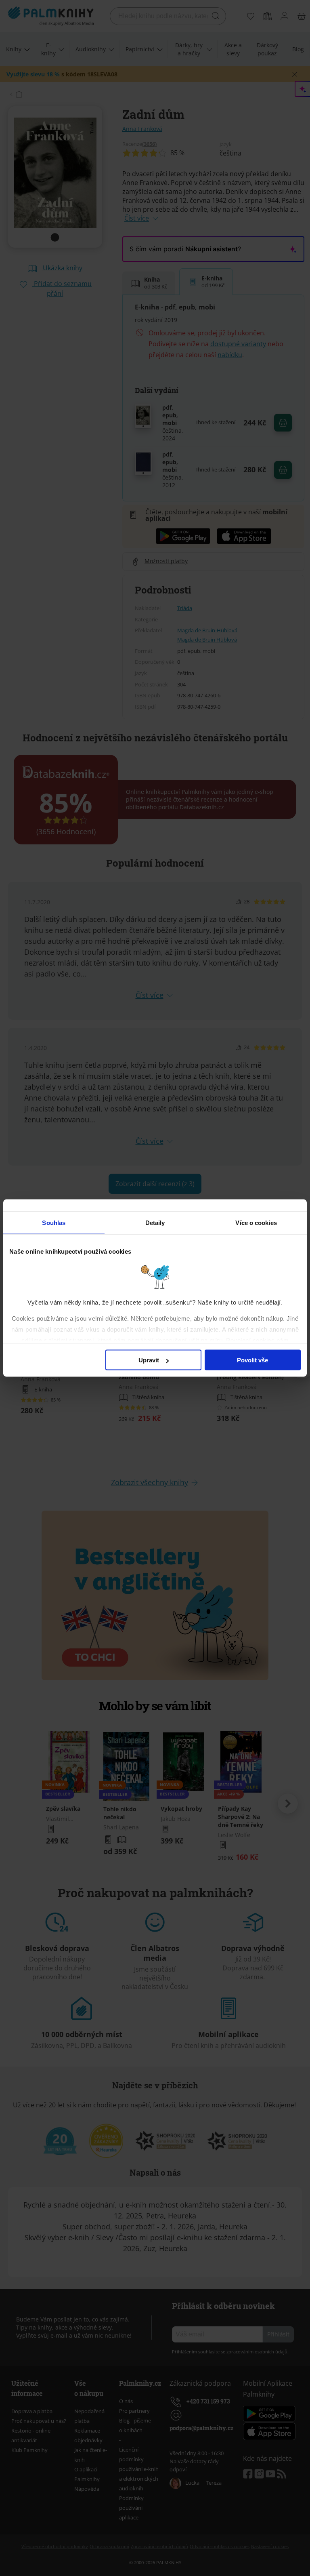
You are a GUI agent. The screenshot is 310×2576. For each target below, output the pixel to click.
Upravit (149, 1360)
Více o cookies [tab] (256, 1223)
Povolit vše (252, 1360)
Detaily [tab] (155, 1223)
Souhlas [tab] (54, 1223)
